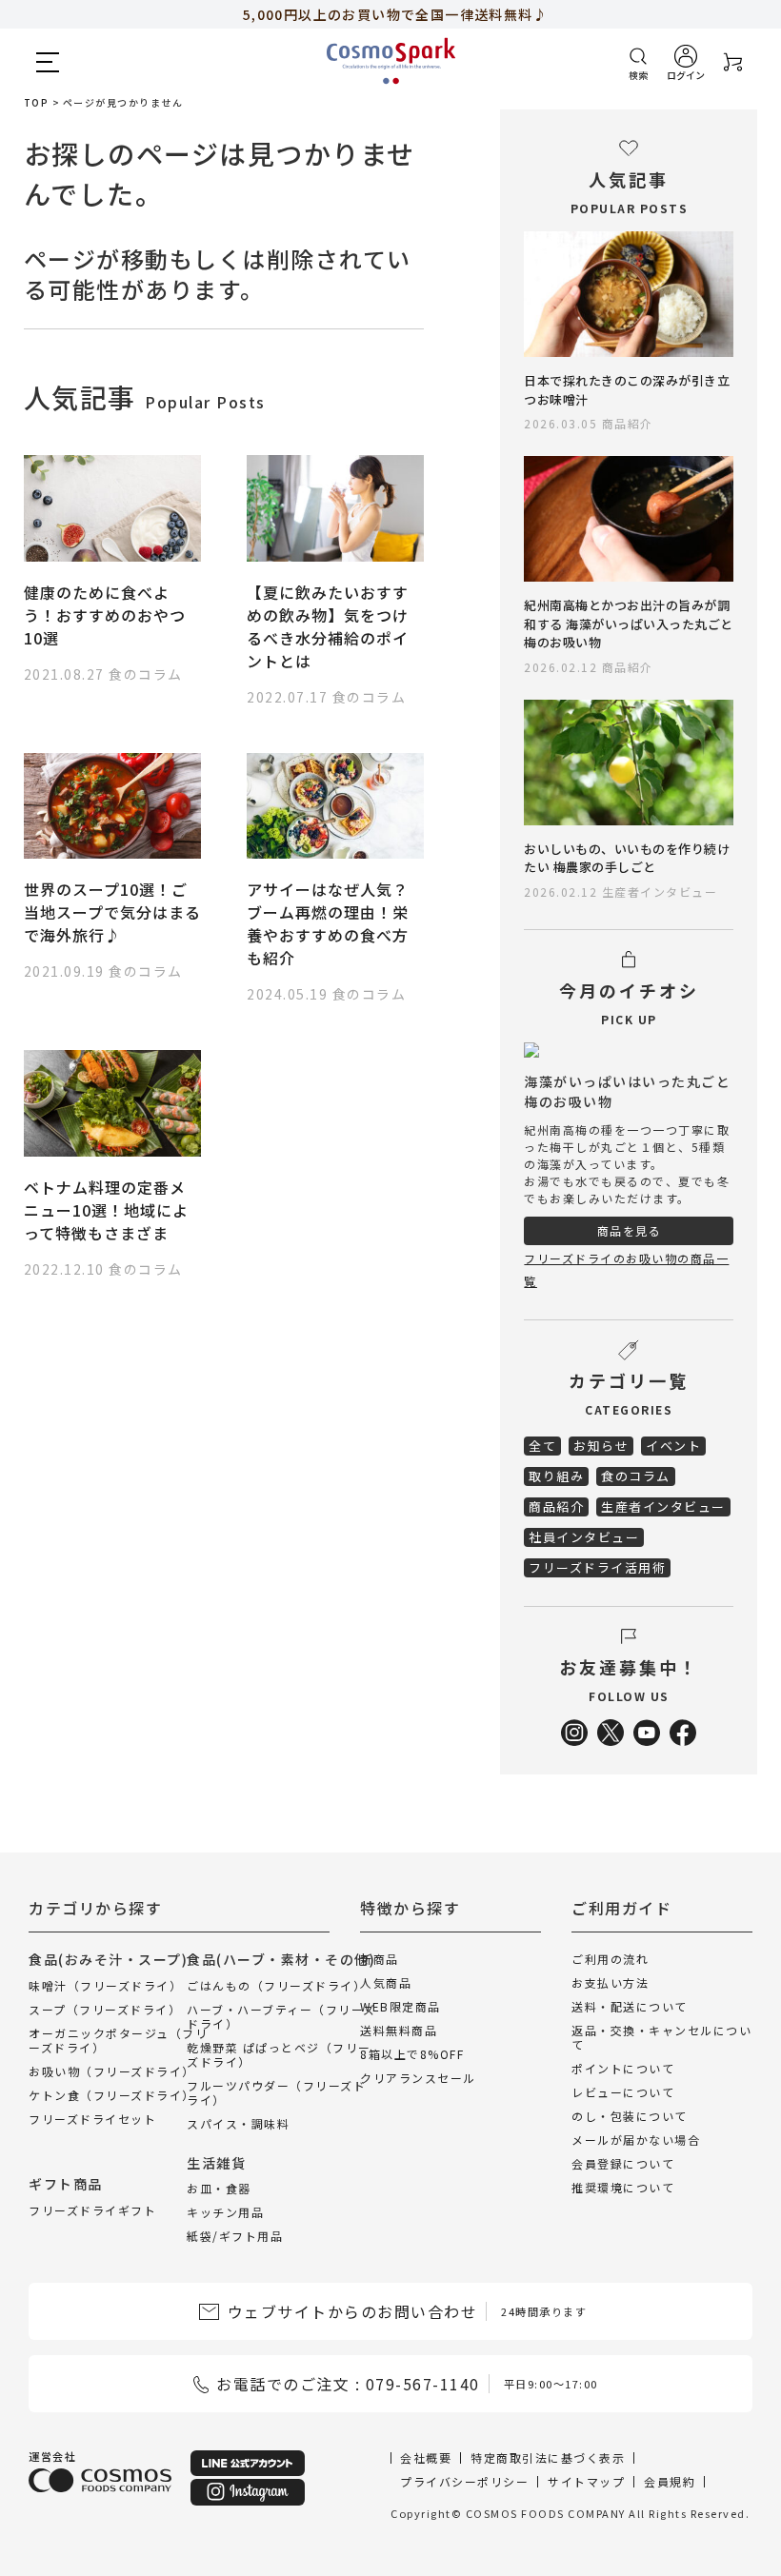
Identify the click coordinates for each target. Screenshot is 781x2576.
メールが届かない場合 (636, 2140)
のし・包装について (630, 2116)
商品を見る (630, 1230)
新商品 (380, 1959)
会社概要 (426, 2457)
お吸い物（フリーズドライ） (112, 2070)
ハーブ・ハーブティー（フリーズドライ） (281, 2015)
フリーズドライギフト (92, 2209)
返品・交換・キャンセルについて (661, 2037)
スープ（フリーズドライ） (105, 2008)
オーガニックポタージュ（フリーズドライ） (118, 2039)
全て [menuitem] (542, 1446)
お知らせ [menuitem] (601, 1446)
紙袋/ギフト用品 (235, 2236)
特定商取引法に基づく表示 (548, 2457)
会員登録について (623, 2163)
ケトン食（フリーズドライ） (112, 2094)
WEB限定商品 (401, 2006)
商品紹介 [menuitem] (556, 1506)
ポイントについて (623, 2068)
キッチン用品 (225, 2212)
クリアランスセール (418, 2078)
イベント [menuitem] (673, 1446)
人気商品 (386, 1982)
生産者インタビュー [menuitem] (663, 1506)
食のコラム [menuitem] (636, 1476)
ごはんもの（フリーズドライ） (276, 1984)
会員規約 (670, 2481)
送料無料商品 (399, 2030)
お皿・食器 (219, 2188)
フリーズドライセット (92, 2118)
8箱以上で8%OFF (412, 2054)
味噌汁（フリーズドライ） (105, 1984)
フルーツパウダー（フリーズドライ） (276, 2091)
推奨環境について (623, 2187)
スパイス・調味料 (238, 2122)
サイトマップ (586, 2481)
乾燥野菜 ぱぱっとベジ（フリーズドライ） (279, 2053)
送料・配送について (630, 2006)
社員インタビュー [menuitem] (584, 1537)
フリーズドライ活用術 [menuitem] (597, 1567)
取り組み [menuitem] (556, 1476)
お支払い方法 (610, 1982)
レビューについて (623, 2092)
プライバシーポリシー (464, 2481)
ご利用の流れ (610, 1959)
